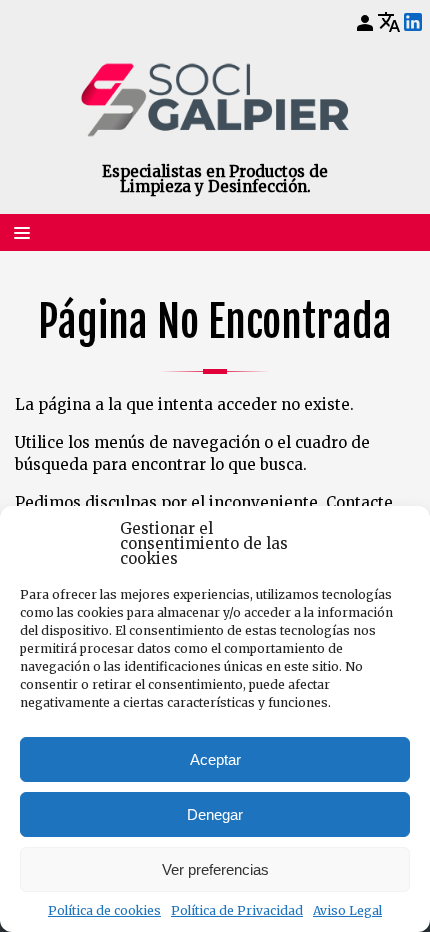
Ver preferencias (215, 869)
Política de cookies (104, 910)
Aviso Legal (347, 910)
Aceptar (215, 759)
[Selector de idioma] (389, 22)
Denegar (215, 814)
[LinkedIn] (413, 23)
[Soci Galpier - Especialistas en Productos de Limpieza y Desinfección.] (215, 100)
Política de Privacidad (237, 910)
